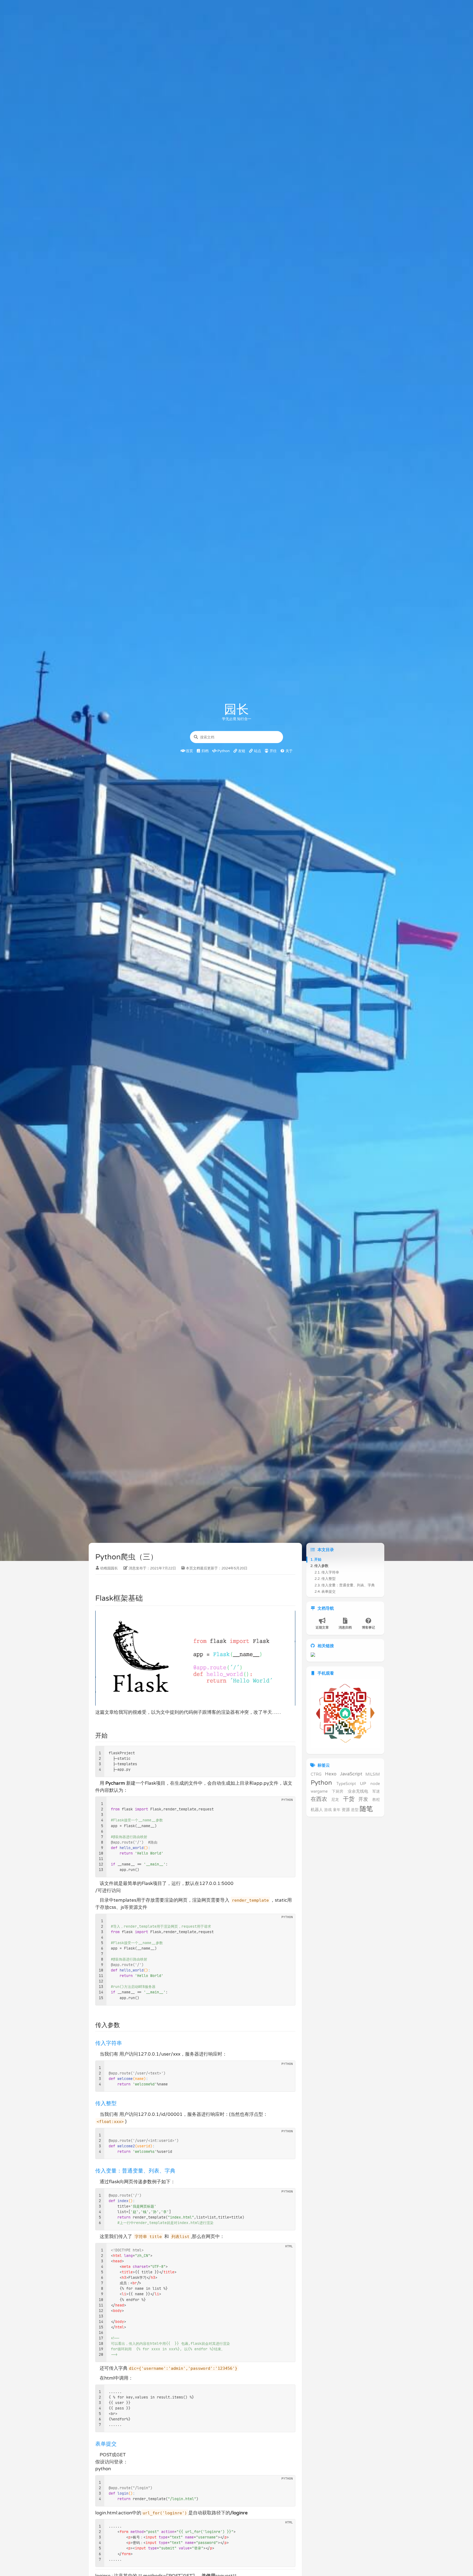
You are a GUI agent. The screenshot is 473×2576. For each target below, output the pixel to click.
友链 (241, 751)
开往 (273, 751)
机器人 (317, 1810)
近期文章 (322, 1627)
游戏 (328, 1810)
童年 (337, 1810)
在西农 (319, 1799)
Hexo (331, 1774)
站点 (257, 751)
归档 (205, 751)
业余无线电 (358, 1791)
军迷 (376, 1791)
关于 (289, 751)
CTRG (316, 1774)
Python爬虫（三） (126, 1557)
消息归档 (345, 1627)
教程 (376, 1800)
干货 (349, 1799)
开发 (363, 1799)
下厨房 (338, 1791)
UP (363, 1783)
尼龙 (335, 1800)
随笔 (366, 1809)
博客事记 (368, 1627)
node (375, 1783)
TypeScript (346, 1783)
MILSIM (373, 1774)
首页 (189, 751)
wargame (319, 1791)
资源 (346, 1810)
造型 (355, 1810)
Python (223, 751)
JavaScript (351, 1774)
